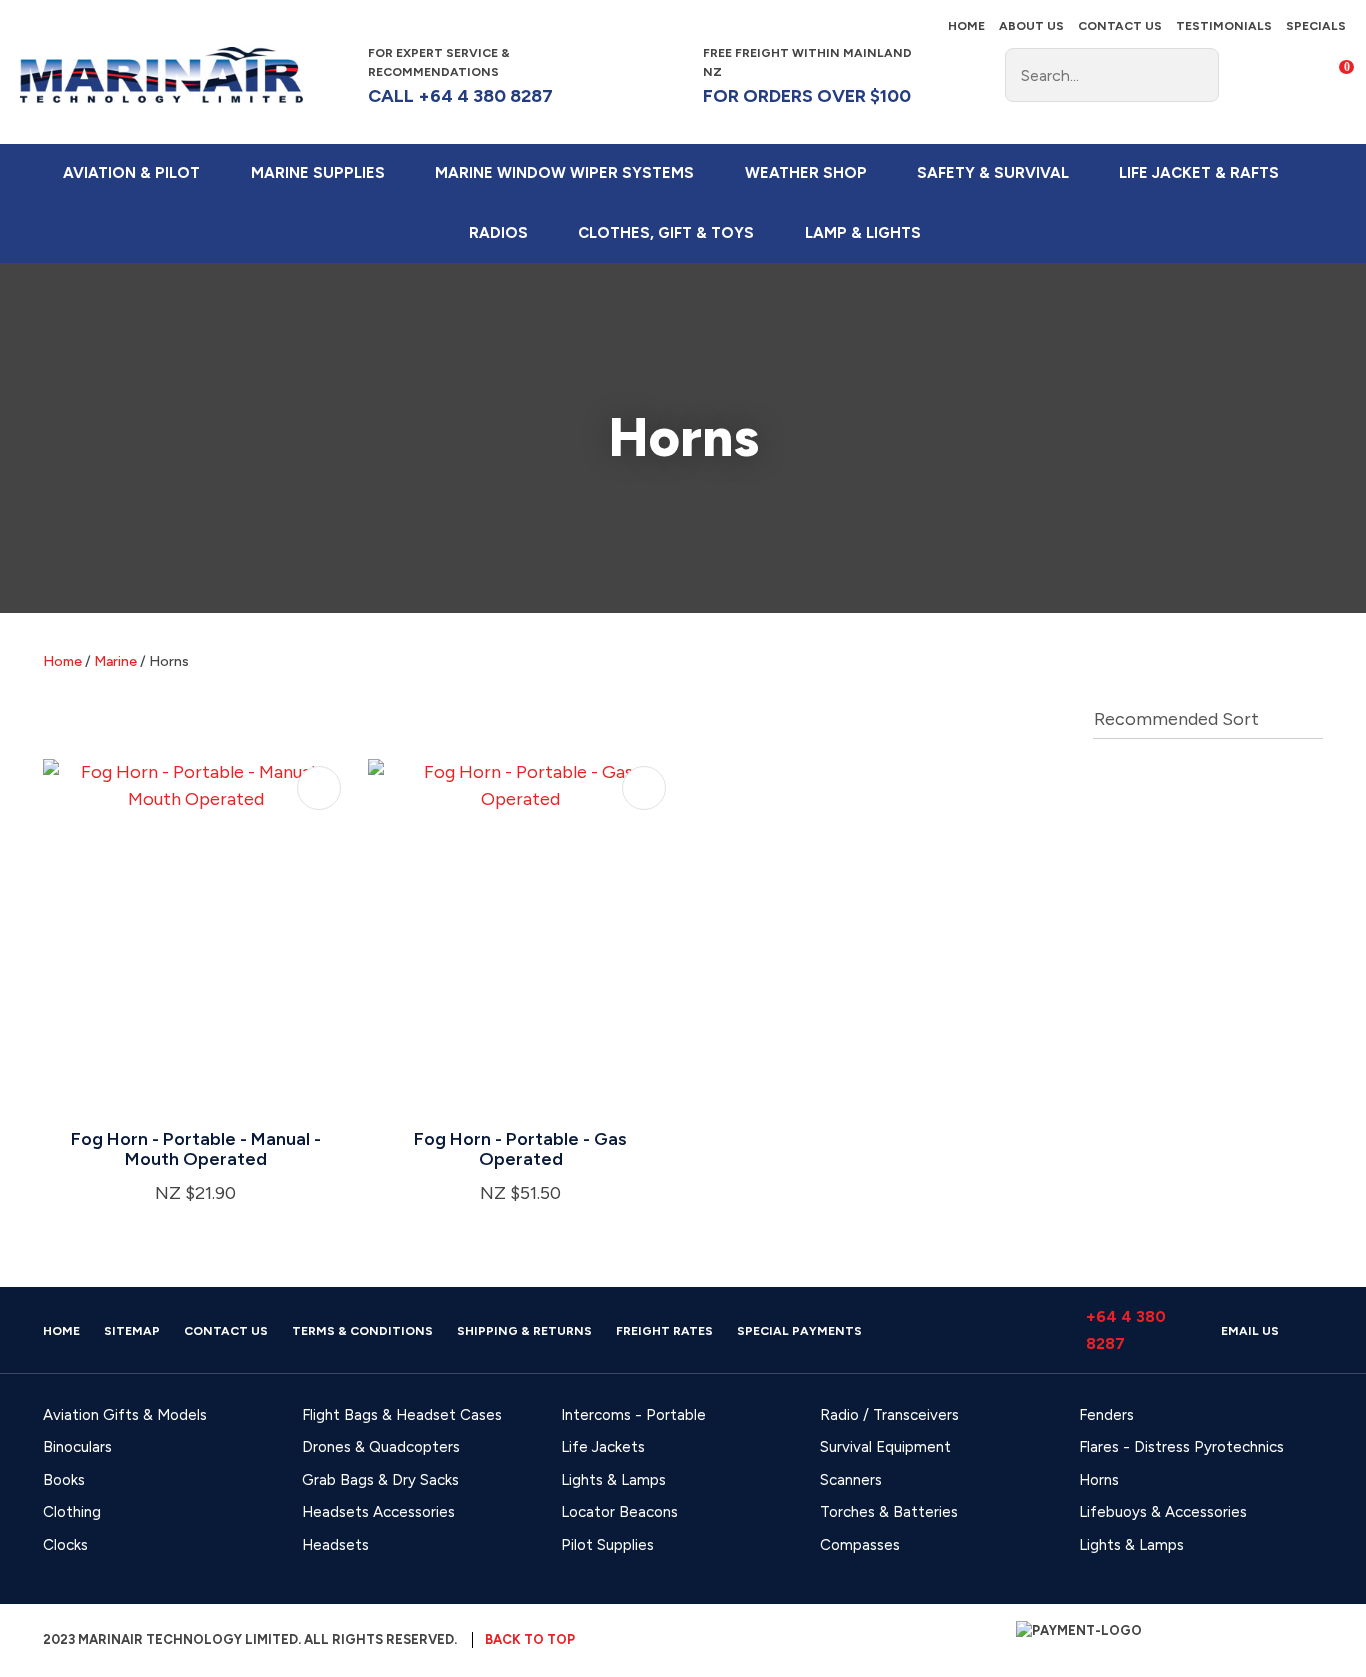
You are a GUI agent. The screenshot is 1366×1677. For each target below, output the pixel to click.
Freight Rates (664, 1331)
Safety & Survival (993, 173)
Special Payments (799, 1331)
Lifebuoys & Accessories (1163, 1512)
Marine (115, 661)
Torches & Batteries (889, 1512)
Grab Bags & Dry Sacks (380, 1480)
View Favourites (1290, 75)
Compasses (860, 1545)
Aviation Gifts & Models (125, 1415)
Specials (1316, 26)
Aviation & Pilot (131, 173)
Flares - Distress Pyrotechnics (1181, 1447)
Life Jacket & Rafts (1199, 173)
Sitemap (132, 1331)
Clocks (65, 1545)
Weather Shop (806, 173)
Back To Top (530, 1639)
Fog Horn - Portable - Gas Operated (520, 1149)
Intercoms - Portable (633, 1415)
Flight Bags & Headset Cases (402, 1415)
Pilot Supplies (607, 1545)
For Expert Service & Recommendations (460, 76)
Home (966, 26)
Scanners (851, 1480)
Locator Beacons (619, 1512)
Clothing (72, 1512)
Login (1249, 74)
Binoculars (77, 1447)
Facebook (955, 75)
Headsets (335, 1545)
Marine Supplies (318, 173)
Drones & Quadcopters (381, 1447)
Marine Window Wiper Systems (564, 173)
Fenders (1106, 1415)
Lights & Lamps (613, 1480)
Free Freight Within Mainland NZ (807, 76)
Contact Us (1120, 26)
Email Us (1250, 1331)
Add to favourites (319, 788)
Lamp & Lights (863, 233)
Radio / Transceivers (889, 1415)
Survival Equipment (885, 1447)
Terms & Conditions (362, 1331)
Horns (169, 661)
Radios (498, 233)
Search (1195, 75)
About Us (1031, 26)
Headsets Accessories (378, 1512)
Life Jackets (603, 1447)
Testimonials (1224, 26)
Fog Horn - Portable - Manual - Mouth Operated (196, 1149)
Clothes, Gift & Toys (666, 233)
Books (64, 1480)
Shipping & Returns (524, 1331)
